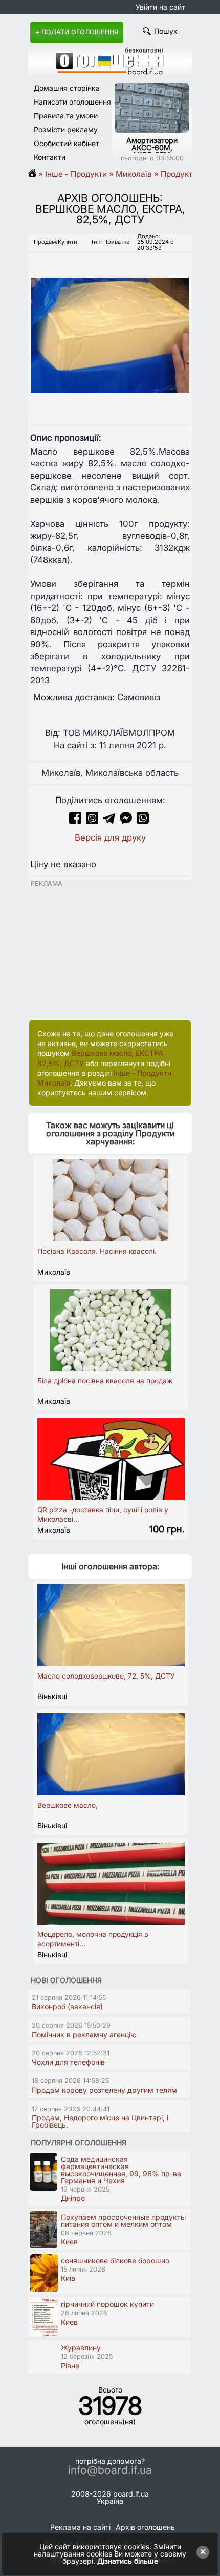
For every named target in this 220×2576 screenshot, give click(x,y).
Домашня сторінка (67, 88)
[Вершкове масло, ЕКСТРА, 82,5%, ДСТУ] (110, 326)
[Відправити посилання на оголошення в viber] (92, 821)
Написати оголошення (72, 102)
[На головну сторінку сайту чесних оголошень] (110, 72)
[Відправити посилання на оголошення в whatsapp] (143, 821)
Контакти (50, 157)
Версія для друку (110, 837)
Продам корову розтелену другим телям (104, 2090)
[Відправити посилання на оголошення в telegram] (109, 821)
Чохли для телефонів (68, 2062)
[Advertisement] (105, 951)
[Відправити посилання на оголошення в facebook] (75, 821)
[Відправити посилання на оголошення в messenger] (127, 821)
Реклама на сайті (80, 2527)
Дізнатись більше (128, 2561)
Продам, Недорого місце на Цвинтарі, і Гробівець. (100, 2121)
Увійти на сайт (160, 7)
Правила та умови (66, 116)
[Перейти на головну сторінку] (36, 174)
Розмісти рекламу (66, 129)
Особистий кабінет (67, 143)
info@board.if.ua (110, 2470)
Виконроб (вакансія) (67, 2006)
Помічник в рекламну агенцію (84, 2035)
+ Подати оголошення (77, 32)
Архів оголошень (145, 2527)
